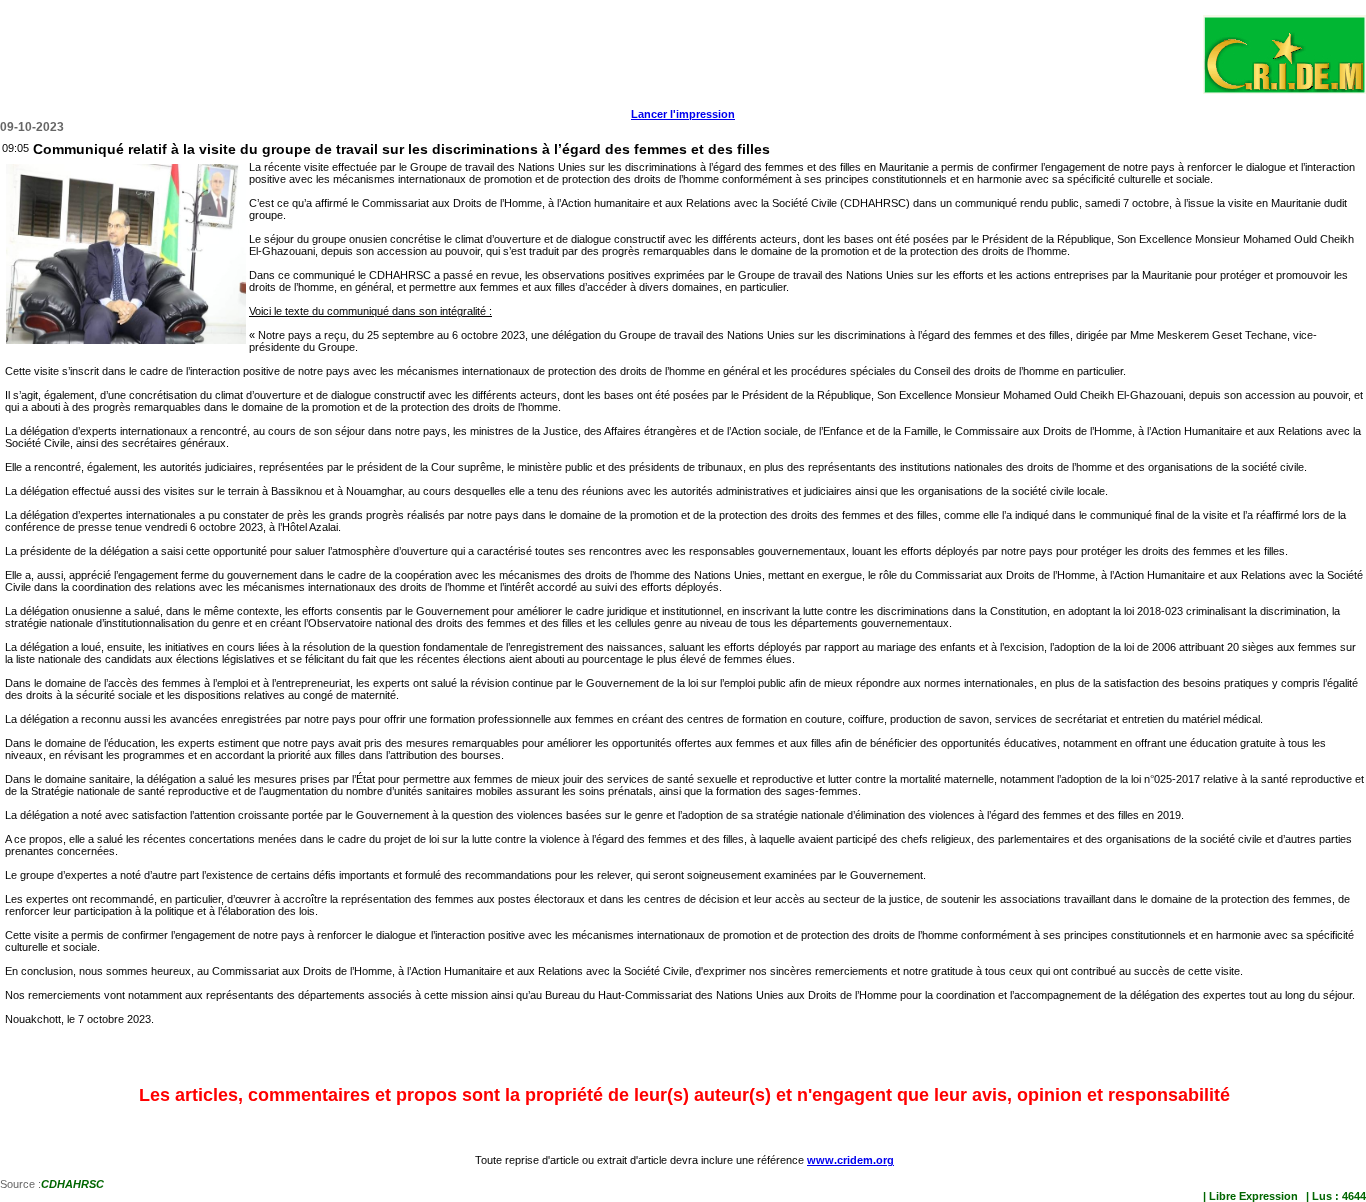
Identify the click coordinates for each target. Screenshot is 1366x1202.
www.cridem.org (850, 1160)
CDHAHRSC (72, 1184)
